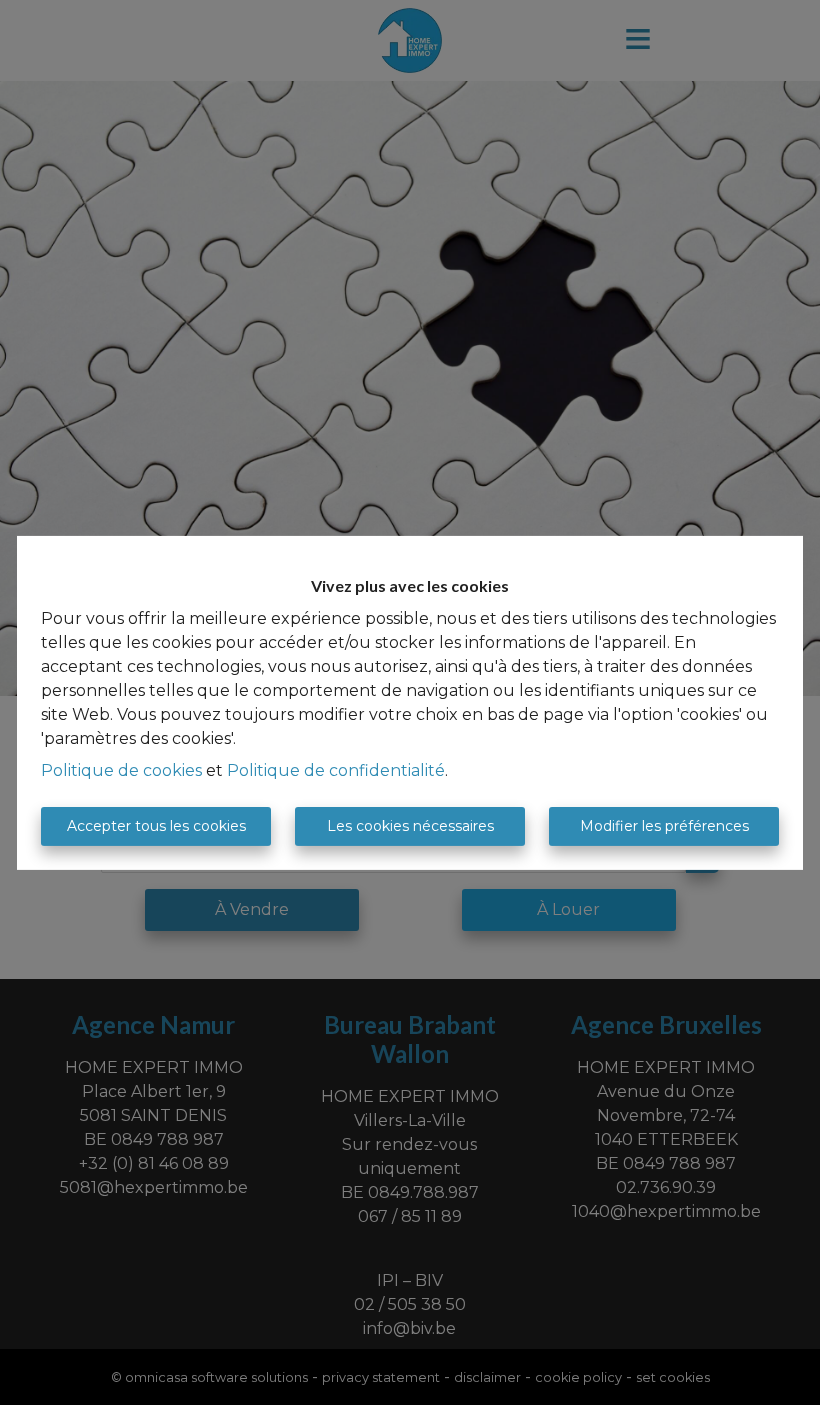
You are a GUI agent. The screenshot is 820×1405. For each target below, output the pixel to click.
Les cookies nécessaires (410, 826)
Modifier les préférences (664, 826)
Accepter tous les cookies (156, 826)
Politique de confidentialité (336, 770)
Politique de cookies (121, 770)
